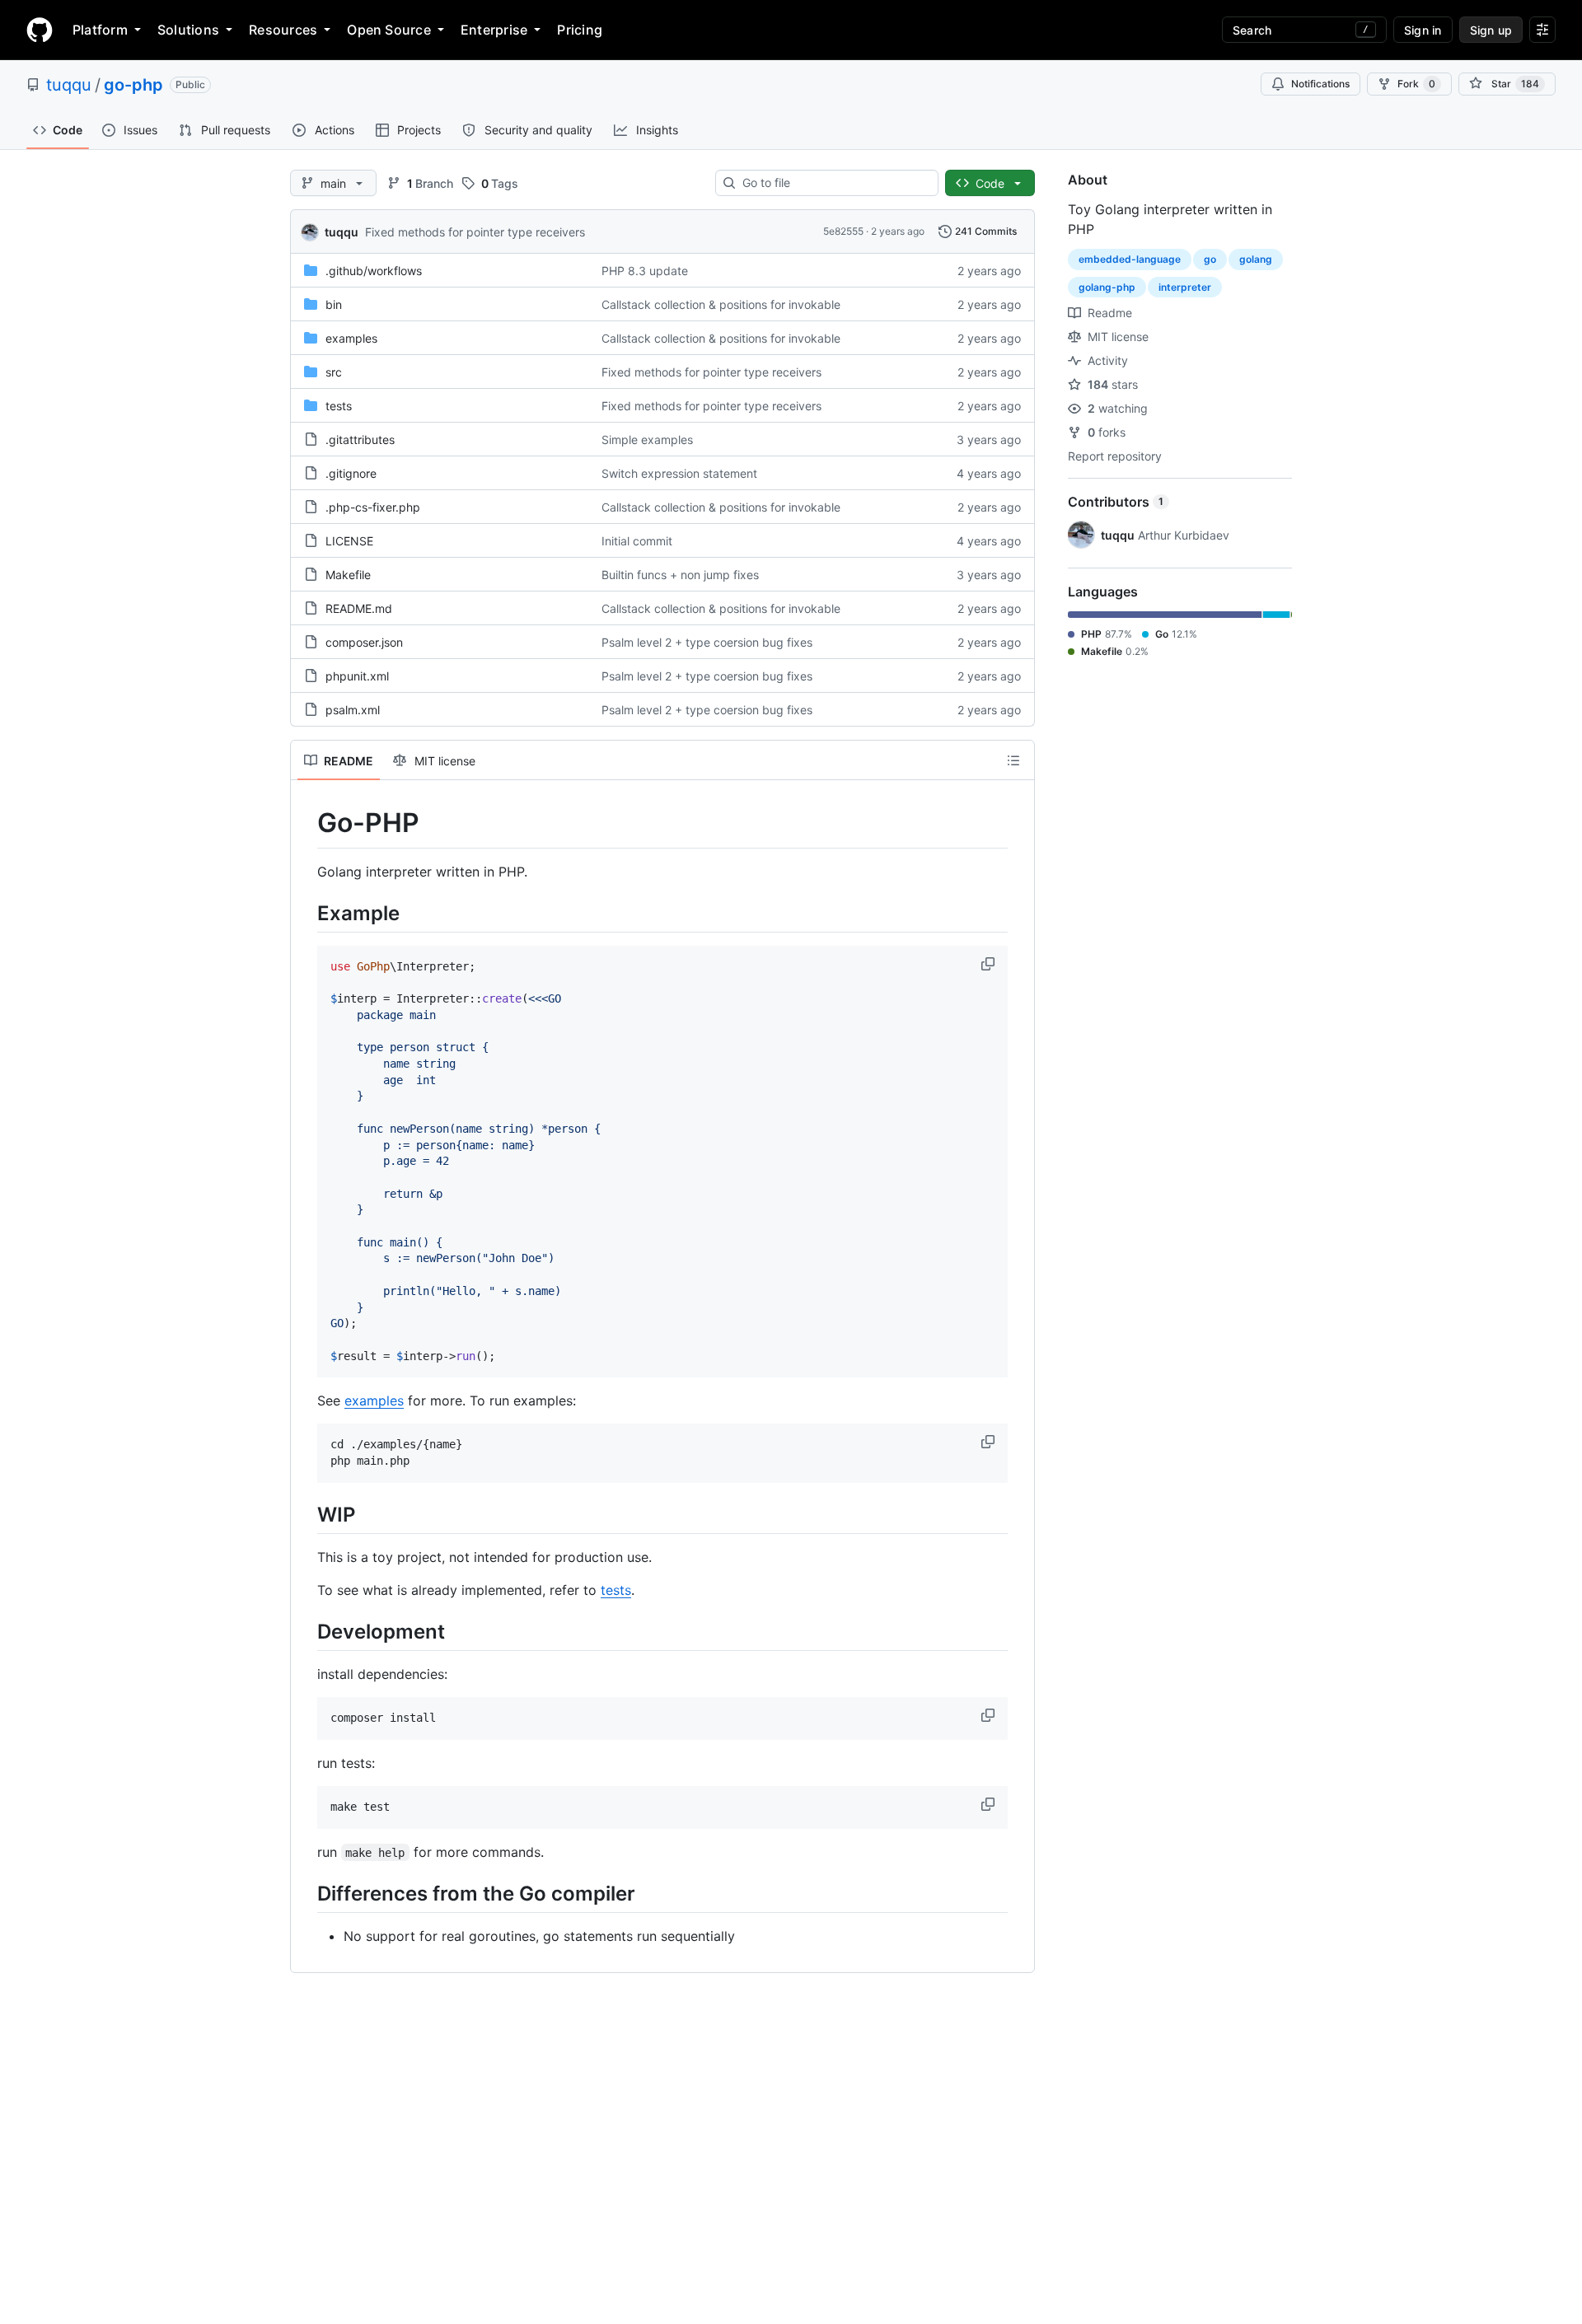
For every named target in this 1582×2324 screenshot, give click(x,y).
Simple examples (647, 440)
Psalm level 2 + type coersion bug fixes (707, 642)
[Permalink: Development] (306, 1631)
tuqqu (69, 85)
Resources (283, 30)
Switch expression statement (679, 473)
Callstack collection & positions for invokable (721, 304)
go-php (133, 85)
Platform (100, 30)
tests (339, 406)
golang (1256, 259)
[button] (990, 964)
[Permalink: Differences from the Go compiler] (306, 1893)
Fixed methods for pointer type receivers (475, 232)
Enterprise (494, 30)
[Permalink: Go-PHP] (306, 823)
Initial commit (637, 541)
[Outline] (1013, 760)
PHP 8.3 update (645, 271)
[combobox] (833, 183)
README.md (359, 608)
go (1210, 259)
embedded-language (1130, 259)
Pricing (580, 30)
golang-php (1107, 287)
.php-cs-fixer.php (373, 507)
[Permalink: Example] (306, 913)
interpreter (1185, 287)
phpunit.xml (357, 676)
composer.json (364, 642)
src (334, 372)
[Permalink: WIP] (306, 1514)
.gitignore (351, 473)
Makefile (348, 575)
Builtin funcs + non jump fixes (680, 575)
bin (334, 304)
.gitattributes (360, 440)
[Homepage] (40, 30)
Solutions (188, 30)
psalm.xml (353, 710)
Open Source (389, 30)
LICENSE (349, 541)
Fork (1416, 84)
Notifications (1320, 84)
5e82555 (843, 231)
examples (351, 338)
